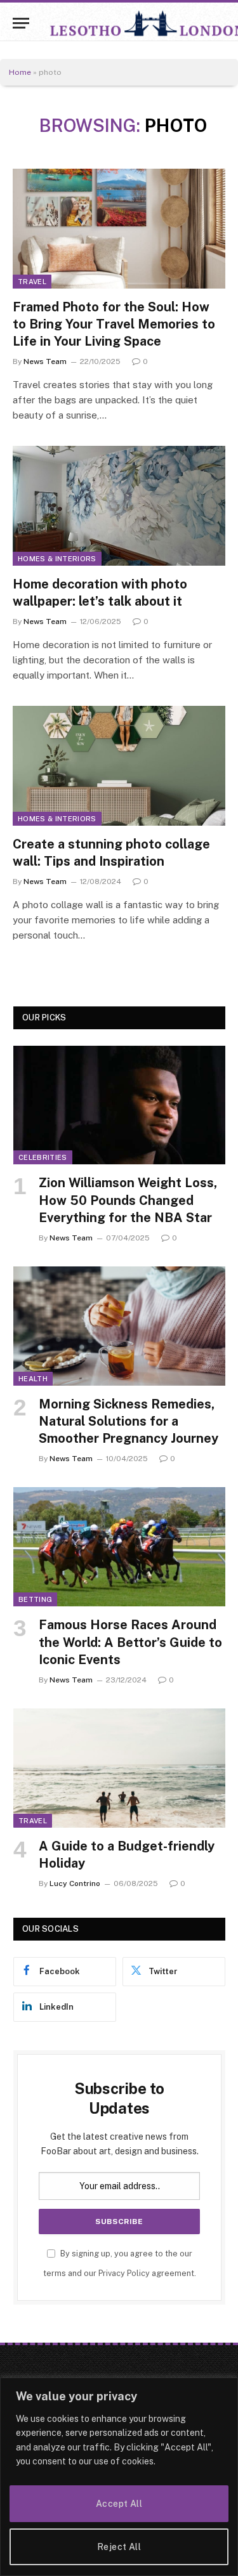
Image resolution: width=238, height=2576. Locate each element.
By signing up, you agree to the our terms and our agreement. (120, 2263)
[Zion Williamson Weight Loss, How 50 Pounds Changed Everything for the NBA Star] (119, 1105)
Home (20, 72)
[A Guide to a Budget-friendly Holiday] (119, 1768)
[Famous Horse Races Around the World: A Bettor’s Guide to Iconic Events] (119, 1547)
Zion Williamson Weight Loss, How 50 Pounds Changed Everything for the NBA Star (128, 1200)
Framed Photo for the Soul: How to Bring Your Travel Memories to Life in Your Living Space (114, 324)
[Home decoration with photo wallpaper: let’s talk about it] (119, 505)
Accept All (119, 2504)
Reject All (119, 2547)
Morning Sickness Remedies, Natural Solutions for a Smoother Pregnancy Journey (129, 1421)
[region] (119, 2477)
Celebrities (43, 1157)
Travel (32, 282)
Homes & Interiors (57, 559)
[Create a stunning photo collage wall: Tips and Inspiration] (119, 765)
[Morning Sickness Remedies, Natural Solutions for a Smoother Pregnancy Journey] (119, 1326)
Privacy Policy (124, 2273)
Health (33, 1379)
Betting (35, 1599)
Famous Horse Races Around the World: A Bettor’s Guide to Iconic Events (130, 1642)
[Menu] (21, 23)
